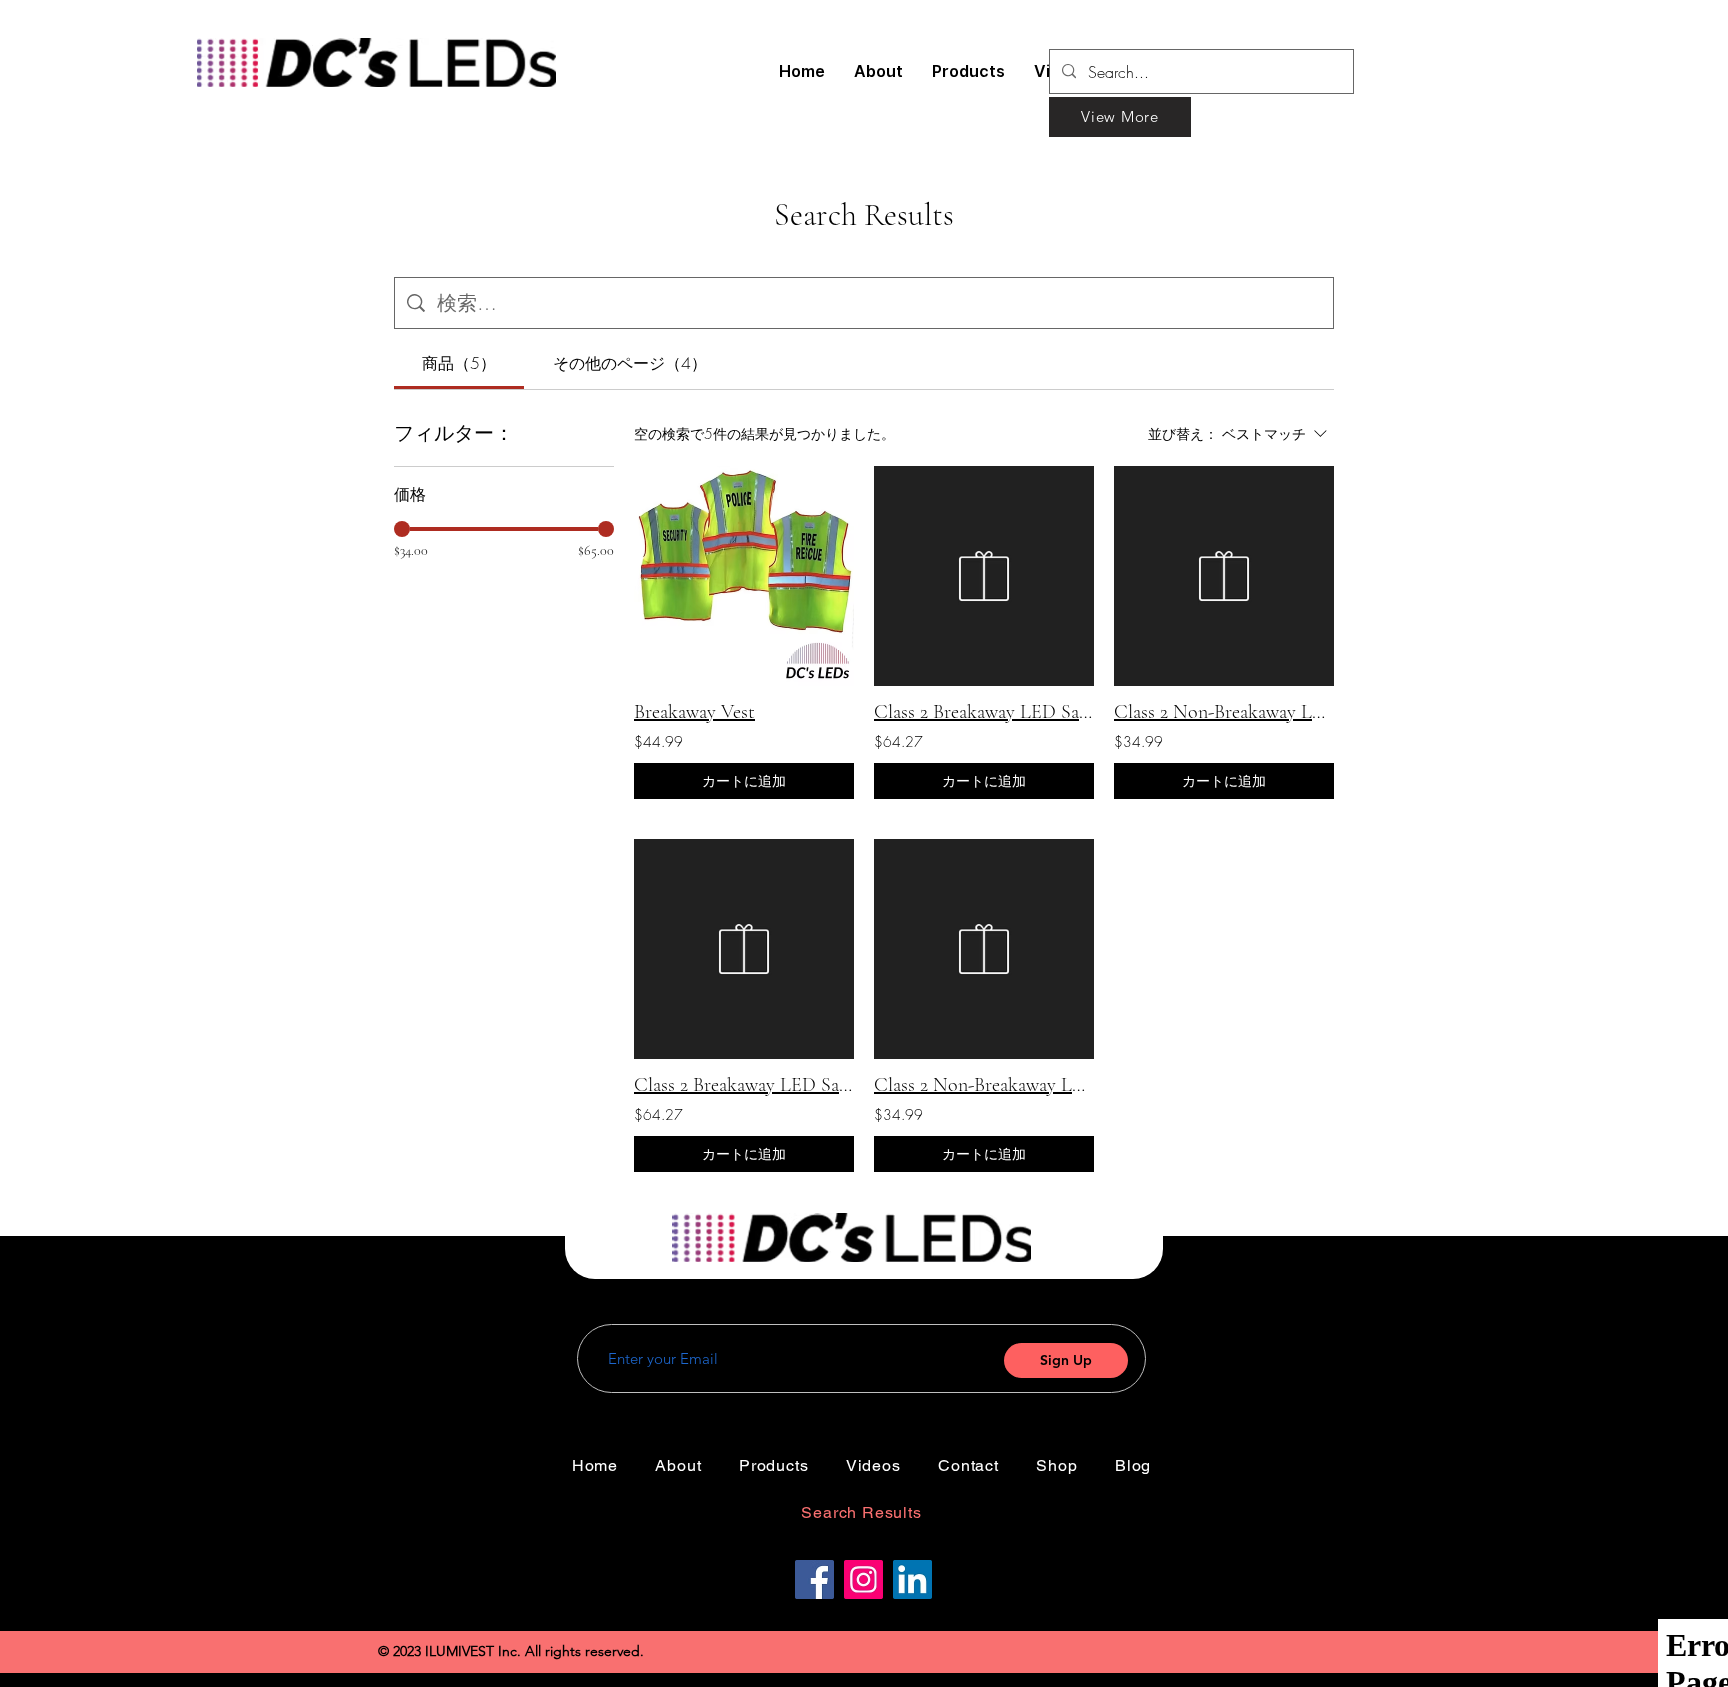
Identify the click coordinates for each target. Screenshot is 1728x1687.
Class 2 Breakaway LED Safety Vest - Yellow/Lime (744, 1085)
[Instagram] (863, 1579)
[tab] (459, 363)
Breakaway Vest (694, 712)
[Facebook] (814, 1579)
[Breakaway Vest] (744, 576)
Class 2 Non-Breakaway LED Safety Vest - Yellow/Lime (984, 1085)
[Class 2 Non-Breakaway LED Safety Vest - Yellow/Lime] (984, 949)
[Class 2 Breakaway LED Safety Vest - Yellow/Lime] (744, 949)
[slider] (402, 529)
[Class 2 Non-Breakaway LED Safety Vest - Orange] (1224, 576)
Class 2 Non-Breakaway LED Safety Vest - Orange (1224, 712)
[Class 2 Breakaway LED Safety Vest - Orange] (984, 576)
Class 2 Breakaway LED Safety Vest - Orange (984, 712)
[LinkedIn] (912, 1579)
